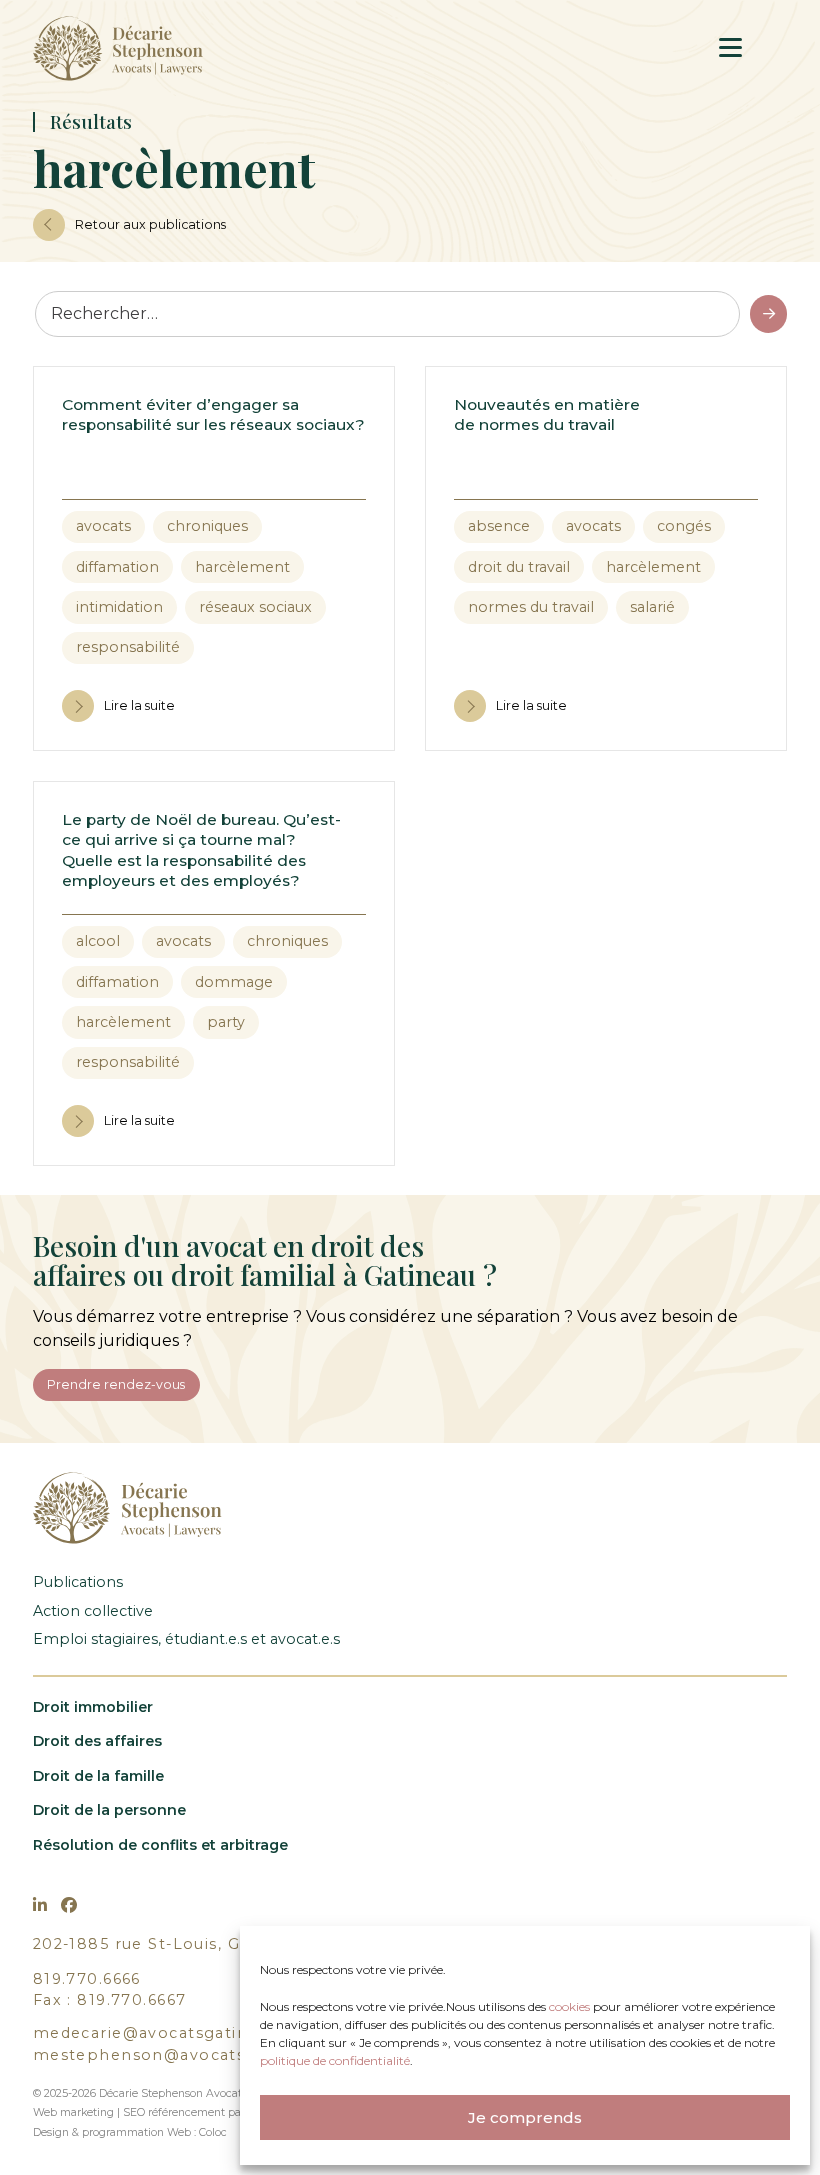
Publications (78, 1582)
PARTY (226, 1022)
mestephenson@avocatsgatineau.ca (188, 2055)
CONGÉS (684, 526)
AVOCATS (103, 526)
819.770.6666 (87, 1979)
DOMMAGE (234, 982)
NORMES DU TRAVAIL (531, 607)
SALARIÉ (652, 607)
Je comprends (525, 2117)
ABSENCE (499, 526)
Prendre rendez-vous (116, 1384)
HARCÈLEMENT (242, 567)
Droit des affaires (97, 1741)
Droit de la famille (98, 1776)
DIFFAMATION (117, 567)
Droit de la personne (109, 1810)
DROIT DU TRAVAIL (519, 567)
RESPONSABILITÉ (128, 647)
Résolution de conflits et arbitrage (160, 1845)
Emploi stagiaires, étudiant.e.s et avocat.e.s (186, 1639)
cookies (571, 2006)
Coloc (213, 2132)
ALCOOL (98, 941)
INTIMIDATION (119, 607)
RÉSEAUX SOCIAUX (255, 607)
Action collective (93, 1611)
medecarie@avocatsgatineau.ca (167, 2033)
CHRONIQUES (207, 526)
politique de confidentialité (335, 2060)
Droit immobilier (93, 1707)
